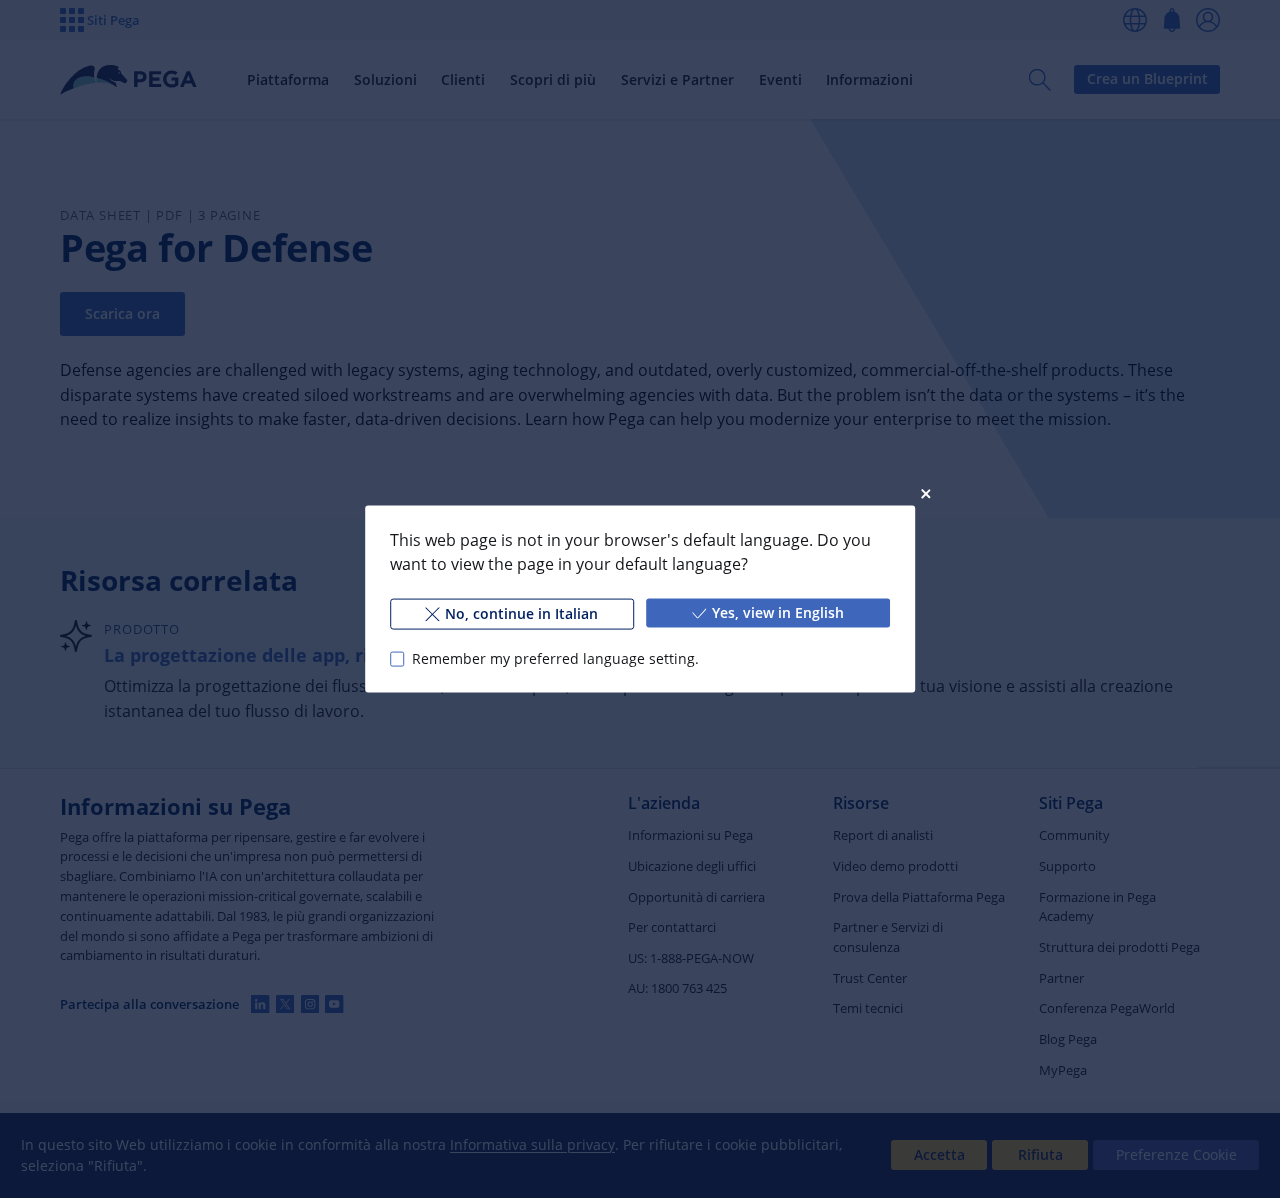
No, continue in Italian (521, 613)
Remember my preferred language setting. (555, 658)
